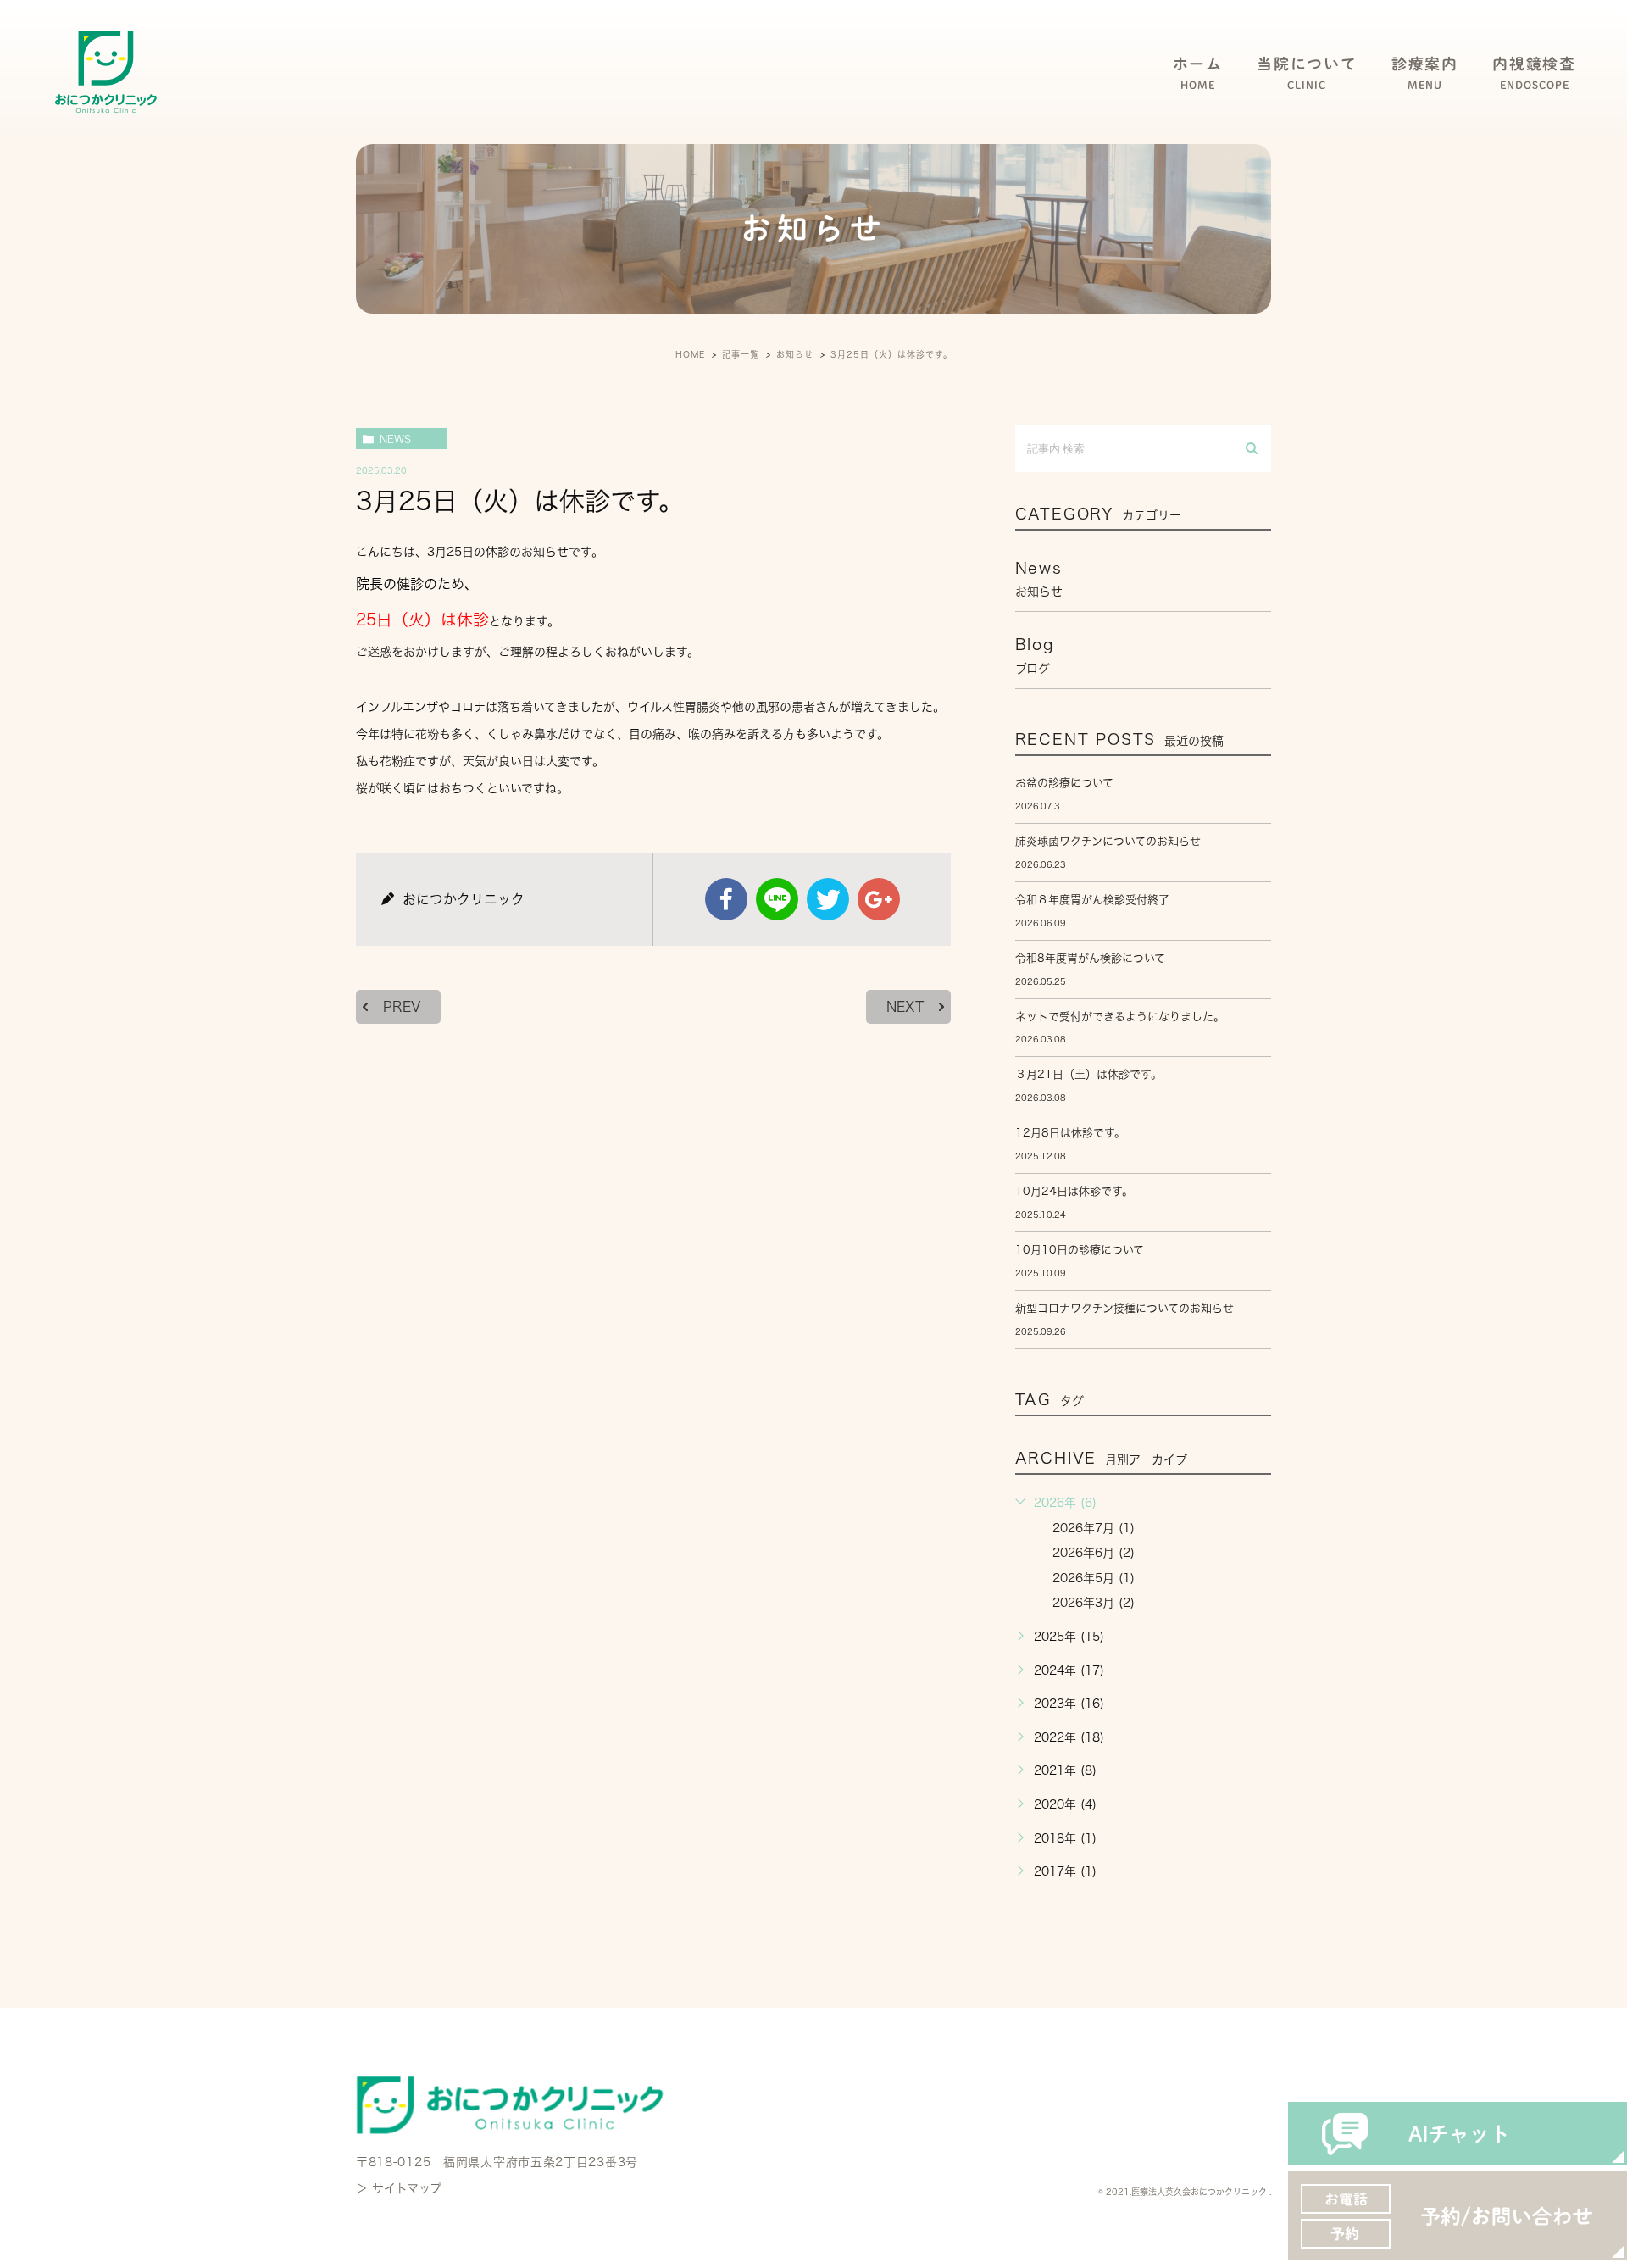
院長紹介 (1280, 137)
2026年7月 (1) (1094, 1528)
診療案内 (1425, 73)
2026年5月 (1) (1094, 1578)
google (879, 899)
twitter (828, 899)
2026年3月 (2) (1094, 1603)
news (395, 439)
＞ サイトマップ (399, 2188)
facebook (726, 899)
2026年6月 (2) (1094, 1553)
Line (777, 899)
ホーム (1198, 73)
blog (1035, 655)
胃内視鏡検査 (1521, 137)
